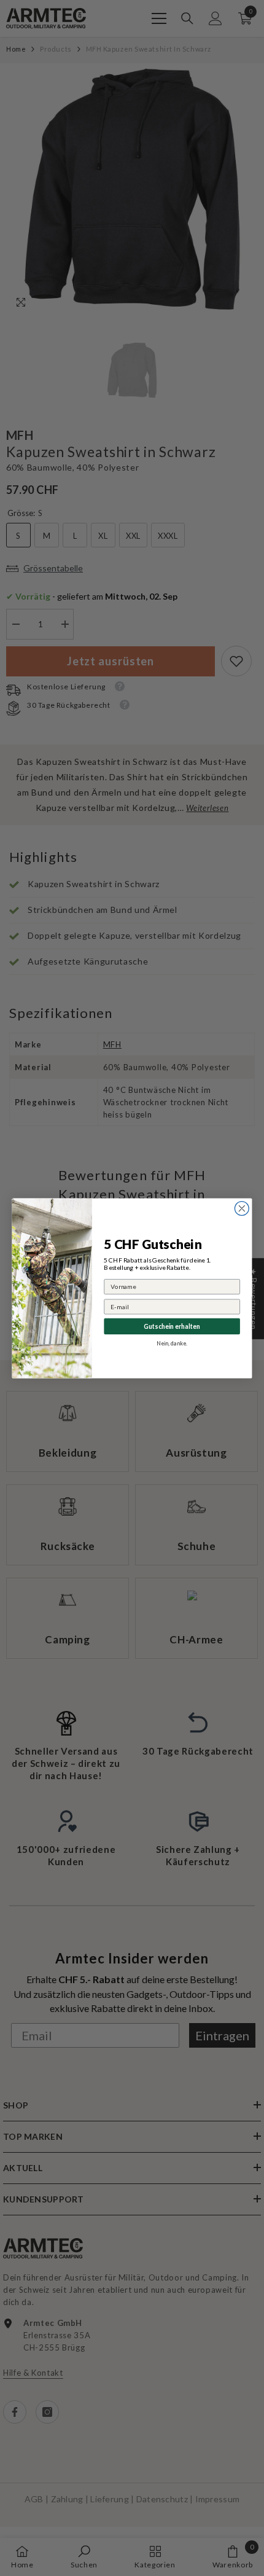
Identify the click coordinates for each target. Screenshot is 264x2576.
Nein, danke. (172, 1343)
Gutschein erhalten (172, 1326)
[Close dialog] (242, 1208)
